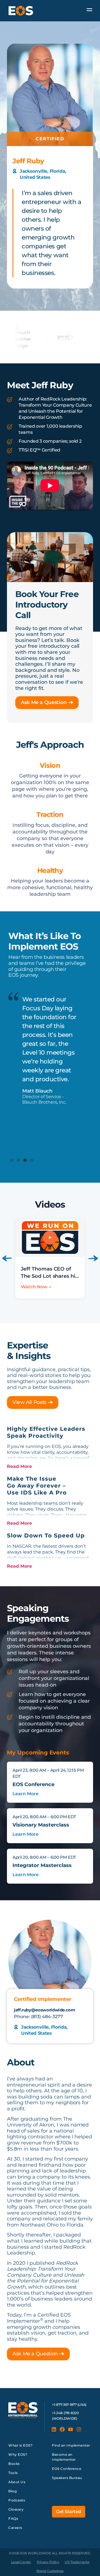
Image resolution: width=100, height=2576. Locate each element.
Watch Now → (36, 1287)
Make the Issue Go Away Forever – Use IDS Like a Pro (37, 1486)
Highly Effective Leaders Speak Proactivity (46, 1432)
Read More (19, 1466)
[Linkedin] (54, 2429)
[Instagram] (79, 2429)
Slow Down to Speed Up (46, 1536)
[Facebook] (62, 2429)
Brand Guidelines (50, 2571)
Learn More (26, 1794)
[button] (12, 1160)
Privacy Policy (48, 2562)
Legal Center (21, 2562)
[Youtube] (71, 2429)
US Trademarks (77, 2562)
